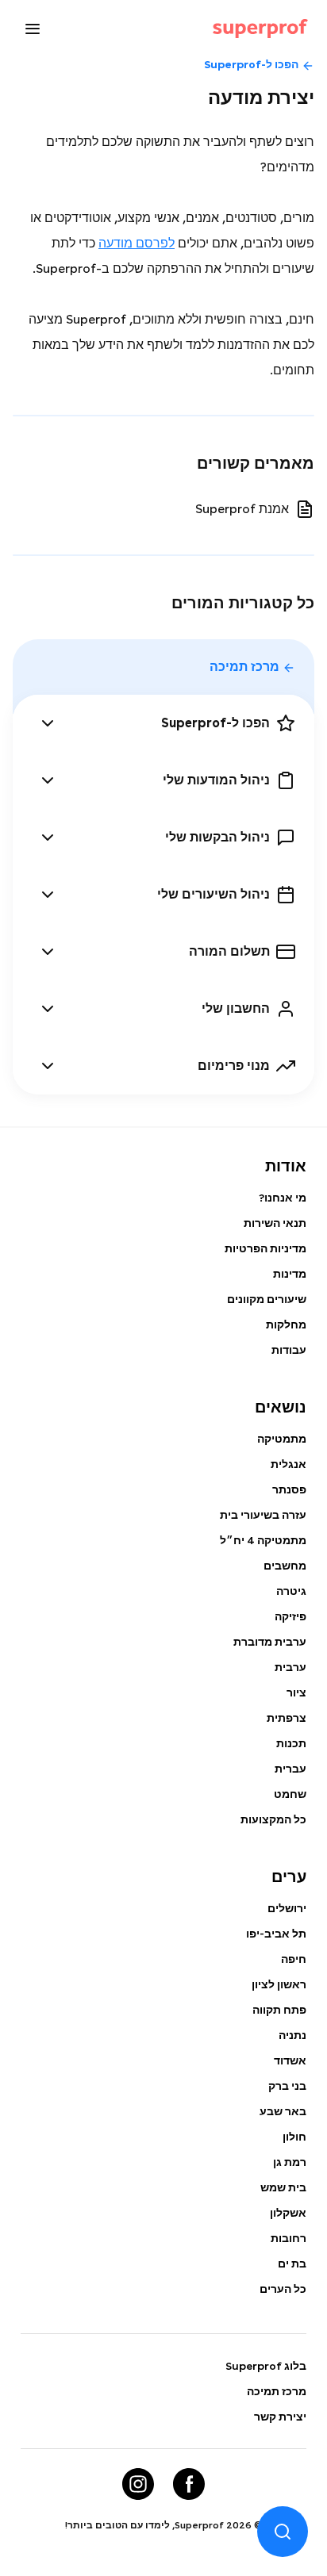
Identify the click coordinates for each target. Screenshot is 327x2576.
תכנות (291, 1743)
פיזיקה (290, 1616)
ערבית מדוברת (270, 1642)
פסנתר (289, 1489)
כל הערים (283, 2289)
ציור (296, 1692)
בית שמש (283, 2187)
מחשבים (285, 1566)
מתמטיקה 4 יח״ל (263, 1540)
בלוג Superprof (266, 2366)
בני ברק (287, 2086)
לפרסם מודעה (137, 243)
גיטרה (291, 1591)
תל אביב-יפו (276, 1934)
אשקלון (288, 2213)
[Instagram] (138, 2484)
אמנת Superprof (242, 509)
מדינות (290, 1274)
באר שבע (283, 2111)
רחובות (289, 2238)
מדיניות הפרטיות (265, 1248)
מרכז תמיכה (244, 667)
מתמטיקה (282, 1439)
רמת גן (290, 2162)
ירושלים (287, 1908)
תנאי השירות (275, 1223)
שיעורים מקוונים (267, 1299)
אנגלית (289, 1464)
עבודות (289, 1350)
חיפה (294, 1959)
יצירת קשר (280, 2417)
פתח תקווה (279, 2010)
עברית (290, 1769)
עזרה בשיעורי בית (263, 1515)
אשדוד (290, 2060)
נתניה (292, 2035)
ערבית (290, 1667)
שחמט (290, 1794)
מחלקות (286, 1324)
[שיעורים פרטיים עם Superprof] (260, 29)
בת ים (292, 2264)
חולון (294, 2137)
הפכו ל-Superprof (251, 64)
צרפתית (287, 1718)
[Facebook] (189, 2484)
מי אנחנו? (283, 1198)
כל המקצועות (273, 1819)
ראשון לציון (279, 1984)
